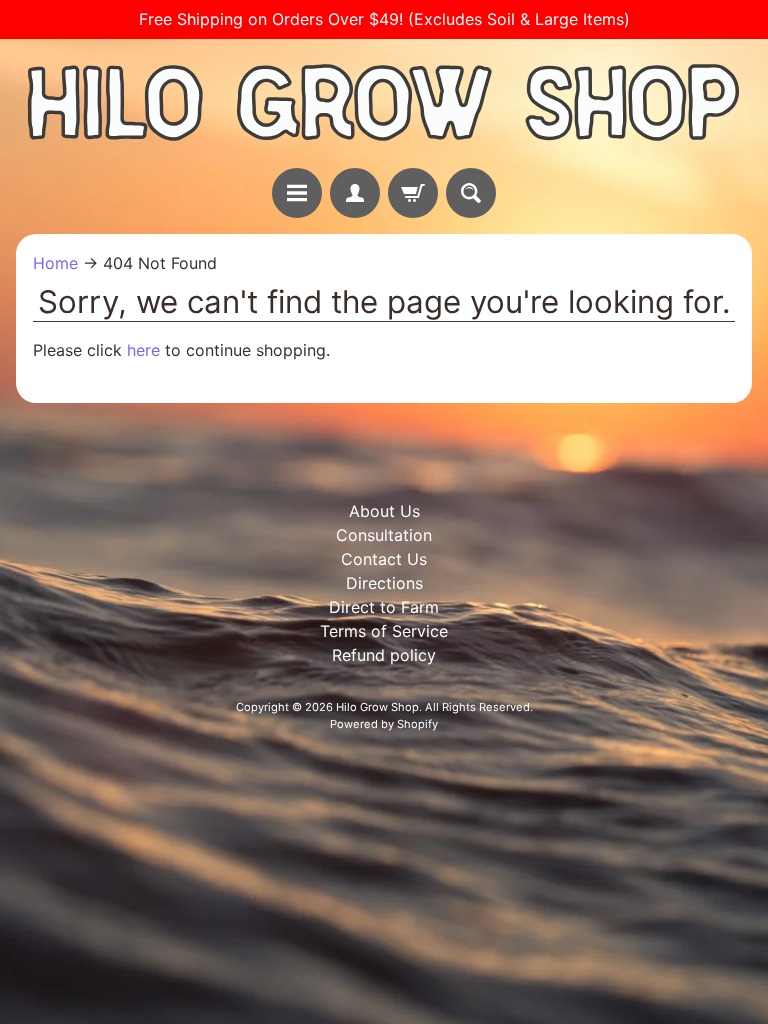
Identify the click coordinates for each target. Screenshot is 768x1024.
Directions (384, 583)
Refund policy (384, 655)
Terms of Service (384, 631)
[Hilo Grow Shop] (384, 103)
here (143, 350)
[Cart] (413, 193)
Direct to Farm (384, 607)
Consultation (384, 535)
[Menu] (297, 193)
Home (55, 263)
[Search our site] (471, 193)
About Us (384, 511)
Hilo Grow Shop (377, 707)
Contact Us (384, 559)
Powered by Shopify (384, 724)
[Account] (355, 193)
